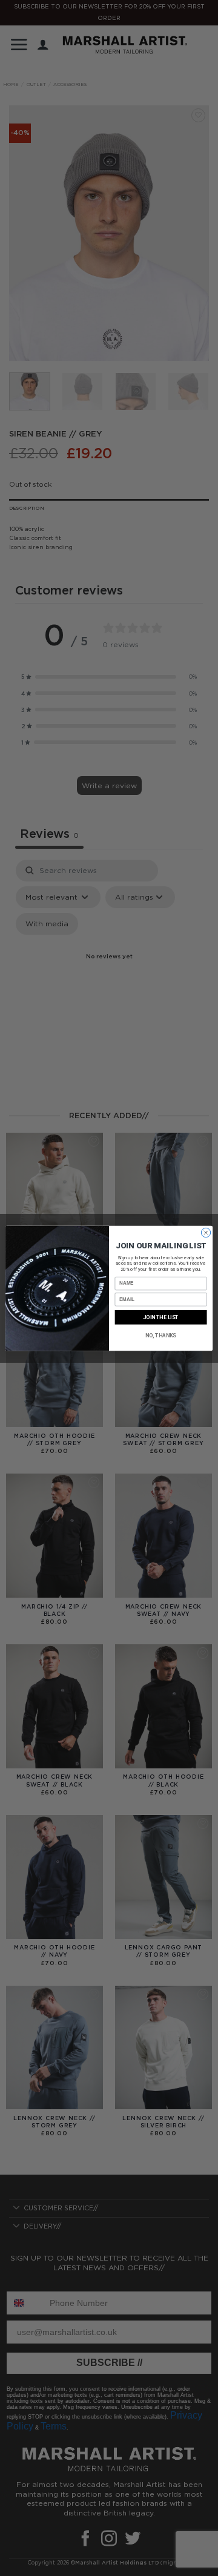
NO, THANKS (161, 1335)
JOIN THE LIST (161, 1317)
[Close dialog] (206, 1232)
